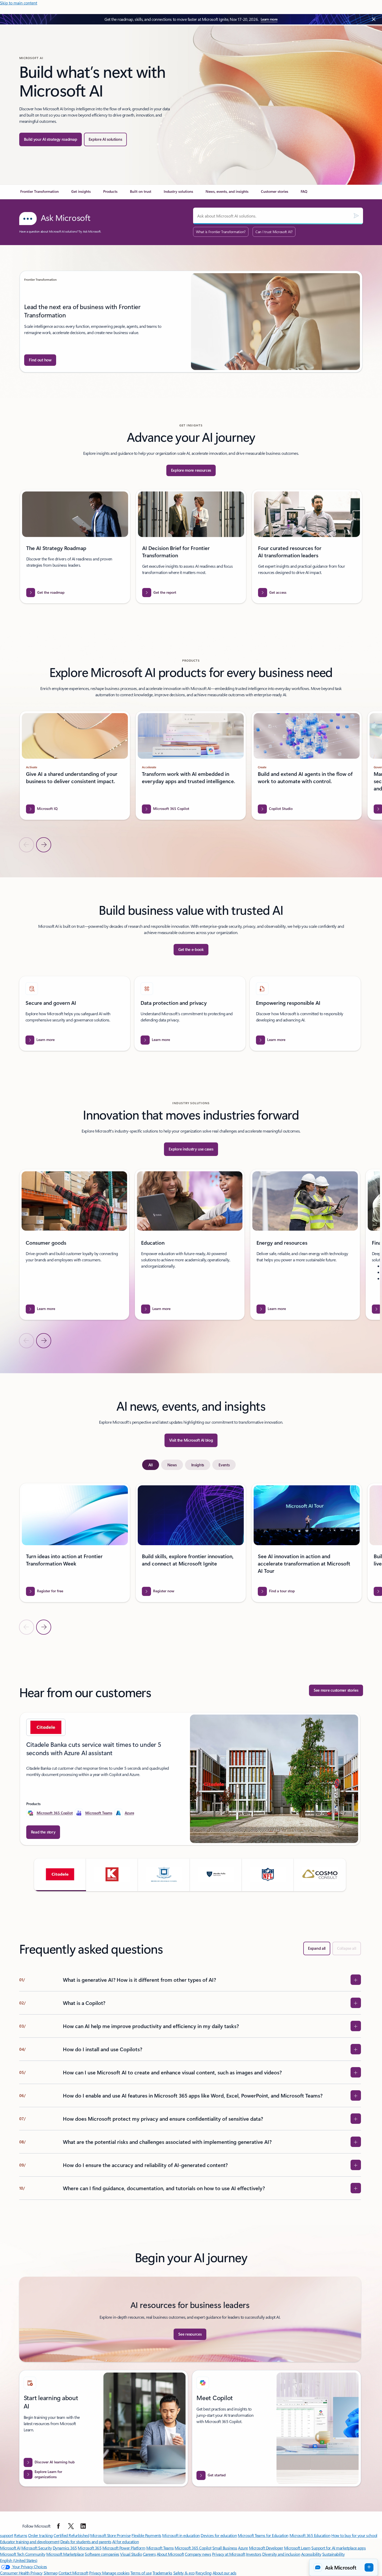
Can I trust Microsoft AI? (274, 232)
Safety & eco (184, 2573)
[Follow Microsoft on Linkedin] (83, 2526)
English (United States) (19, 2560)
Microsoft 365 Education (310, 2535)
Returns (21, 2535)
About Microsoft (170, 2554)
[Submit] (356, 216)
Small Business (225, 2548)
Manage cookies (116, 2573)
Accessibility (311, 2554)
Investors (254, 2554)
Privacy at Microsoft (229, 2554)
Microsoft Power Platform (124, 2548)
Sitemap (51, 2573)
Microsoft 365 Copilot (55, 1813)
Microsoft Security (37, 2548)
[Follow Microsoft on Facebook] (58, 2526)
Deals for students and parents (86, 2542)
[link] (39, 194)
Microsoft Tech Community (23, 2554)
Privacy (96, 2573)
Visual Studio (131, 2554)
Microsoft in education (181, 2535)
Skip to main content (19, 3)
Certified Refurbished (71, 2535)
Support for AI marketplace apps (338, 2548)
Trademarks (162, 2573)
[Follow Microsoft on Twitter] (71, 2526)
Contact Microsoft (73, 2573)
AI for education (126, 2542)
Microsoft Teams (99, 1813)
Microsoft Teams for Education (263, 2535)
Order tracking (40, 2535)
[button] (60, 1875)
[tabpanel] (190, 1559)
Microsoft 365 (90, 2548)
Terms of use (141, 2573)
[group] (191, 322)
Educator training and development (30, 2542)
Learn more (269, 19)
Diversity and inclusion (281, 2554)
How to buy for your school (354, 2535)
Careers (149, 2554)
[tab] (151, 1465)
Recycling (203, 2573)
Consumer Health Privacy (21, 2573)
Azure (129, 1813)
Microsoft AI (10, 2548)
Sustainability (333, 2554)
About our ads (225, 2573)
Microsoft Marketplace (65, 2554)
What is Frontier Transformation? (221, 232)
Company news (198, 2554)
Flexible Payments (146, 2535)
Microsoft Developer (266, 2548)
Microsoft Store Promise (110, 2535)
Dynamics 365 (65, 2548)
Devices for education (219, 2535)
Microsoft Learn (297, 2548)
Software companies (102, 2554)
